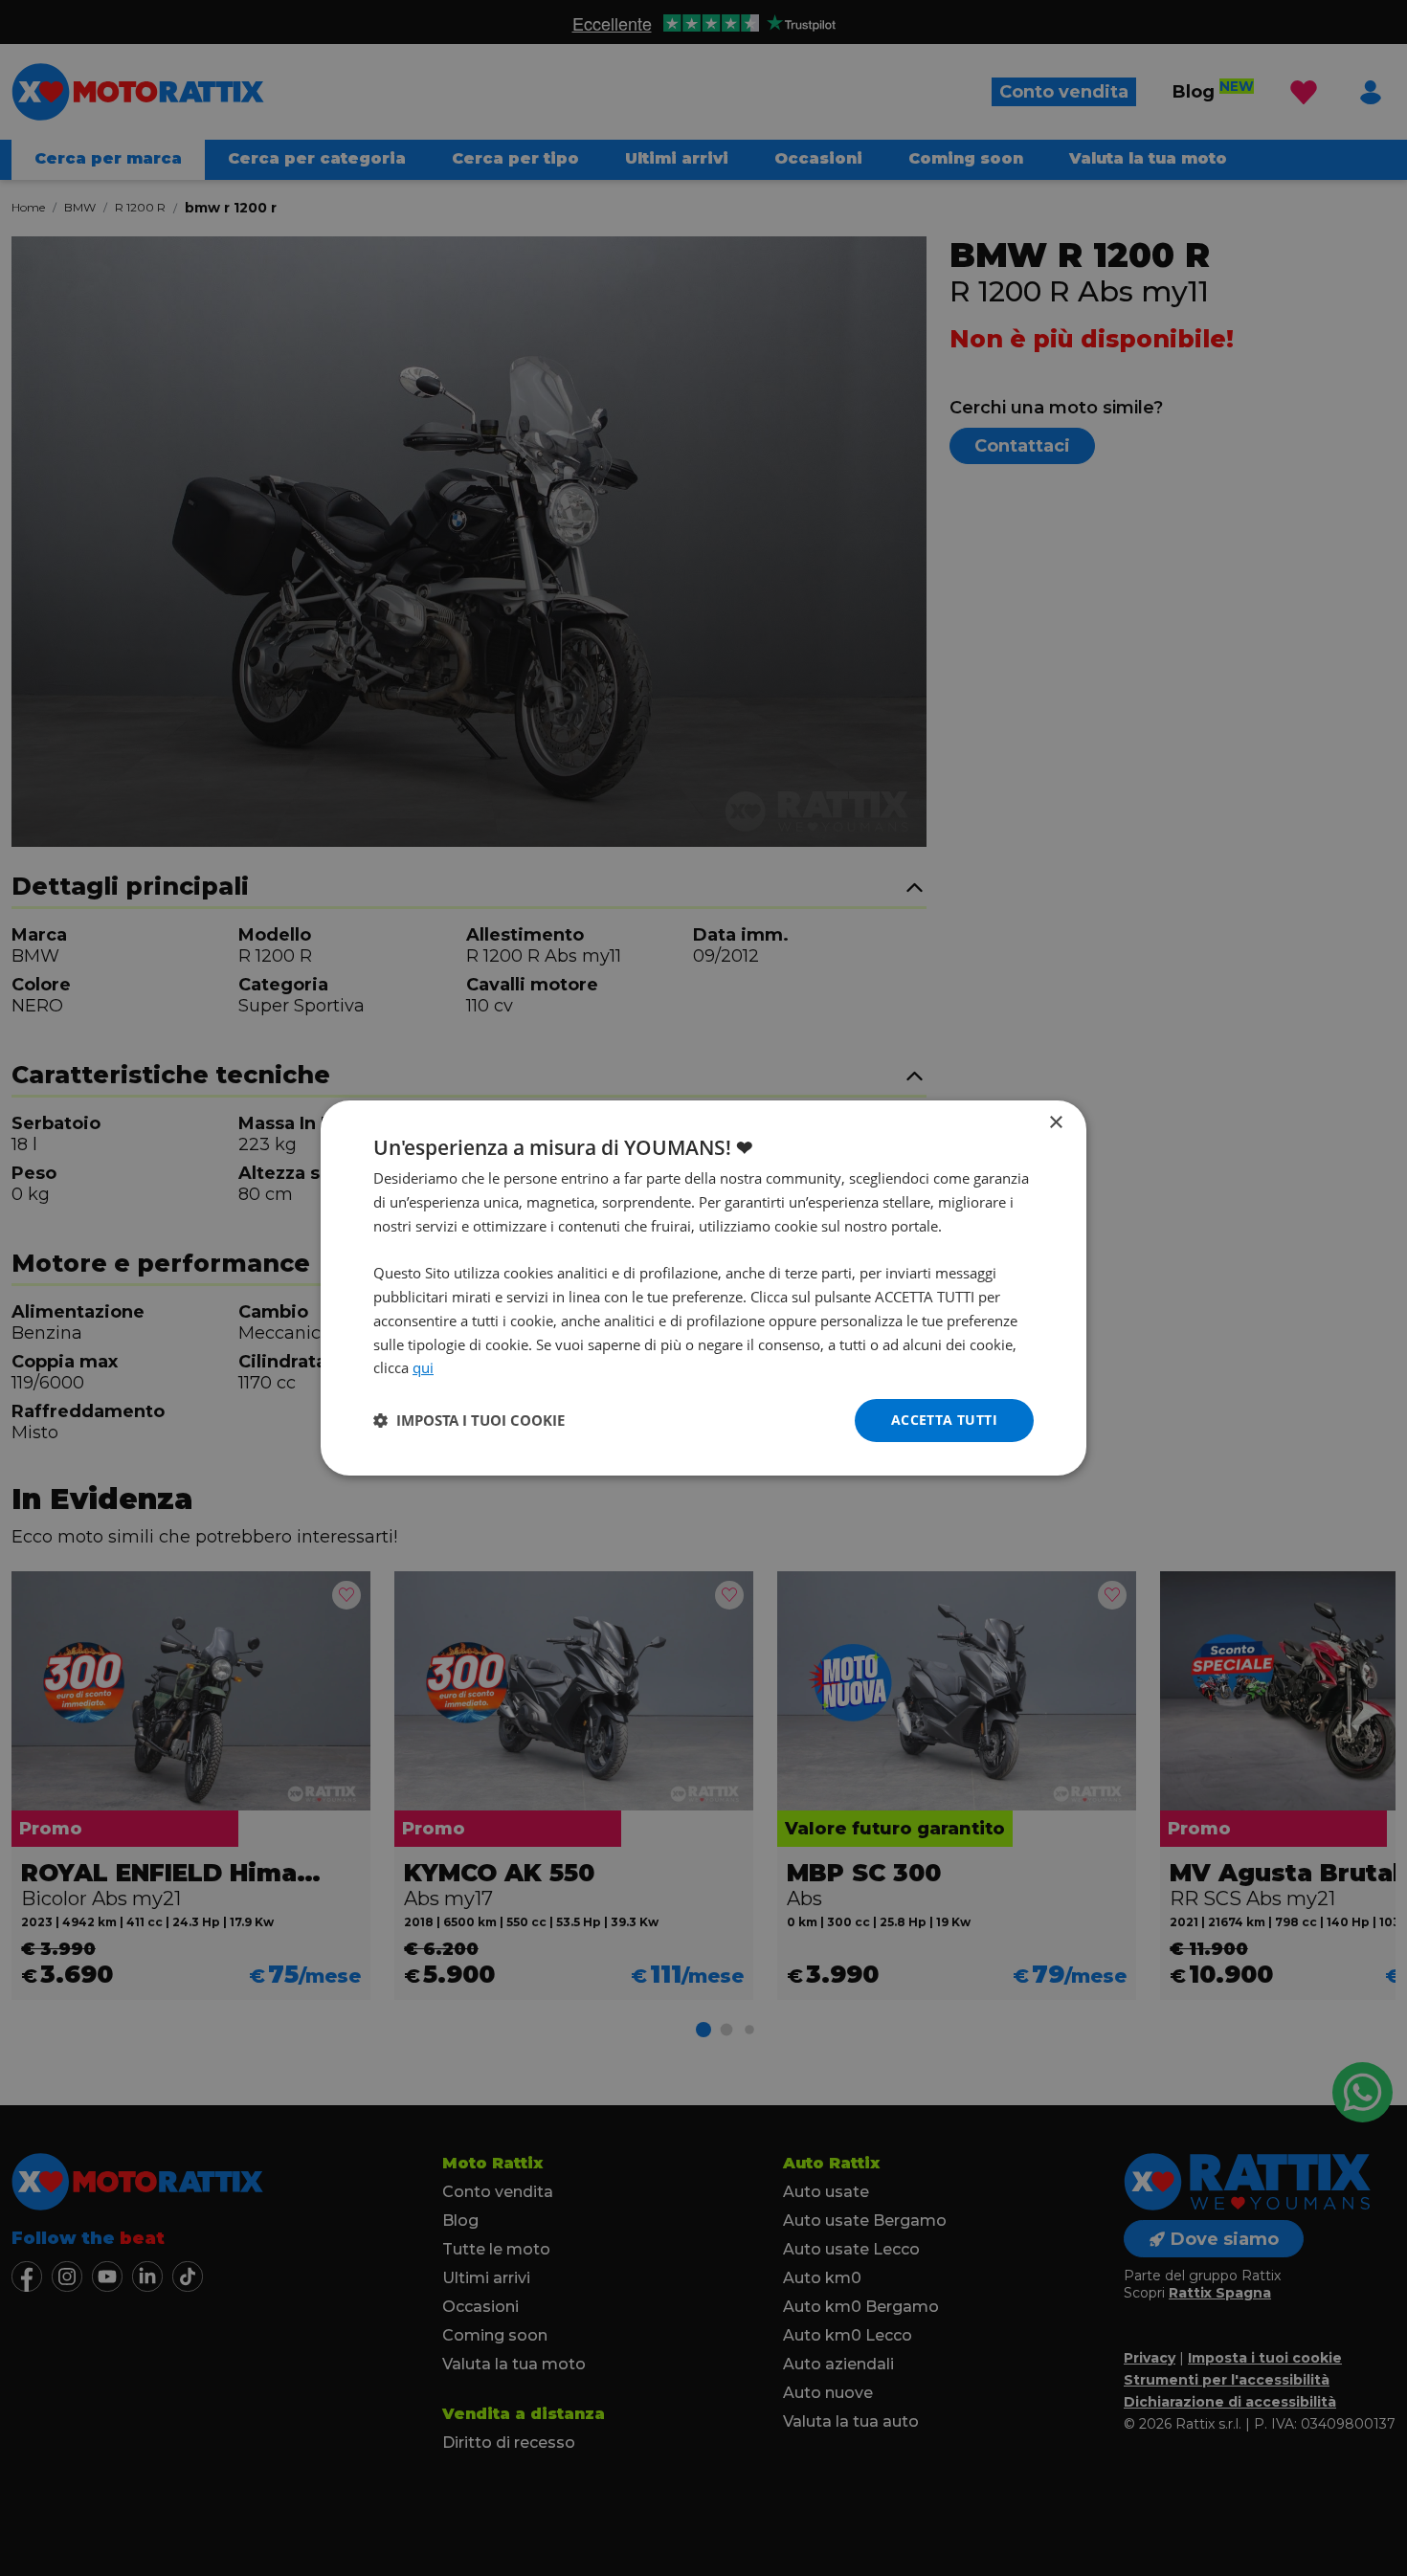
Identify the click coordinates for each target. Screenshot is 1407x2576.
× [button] (1055, 1123)
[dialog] (703, 1288)
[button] (469, 1421)
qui (423, 1367)
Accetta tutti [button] (944, 1420)
